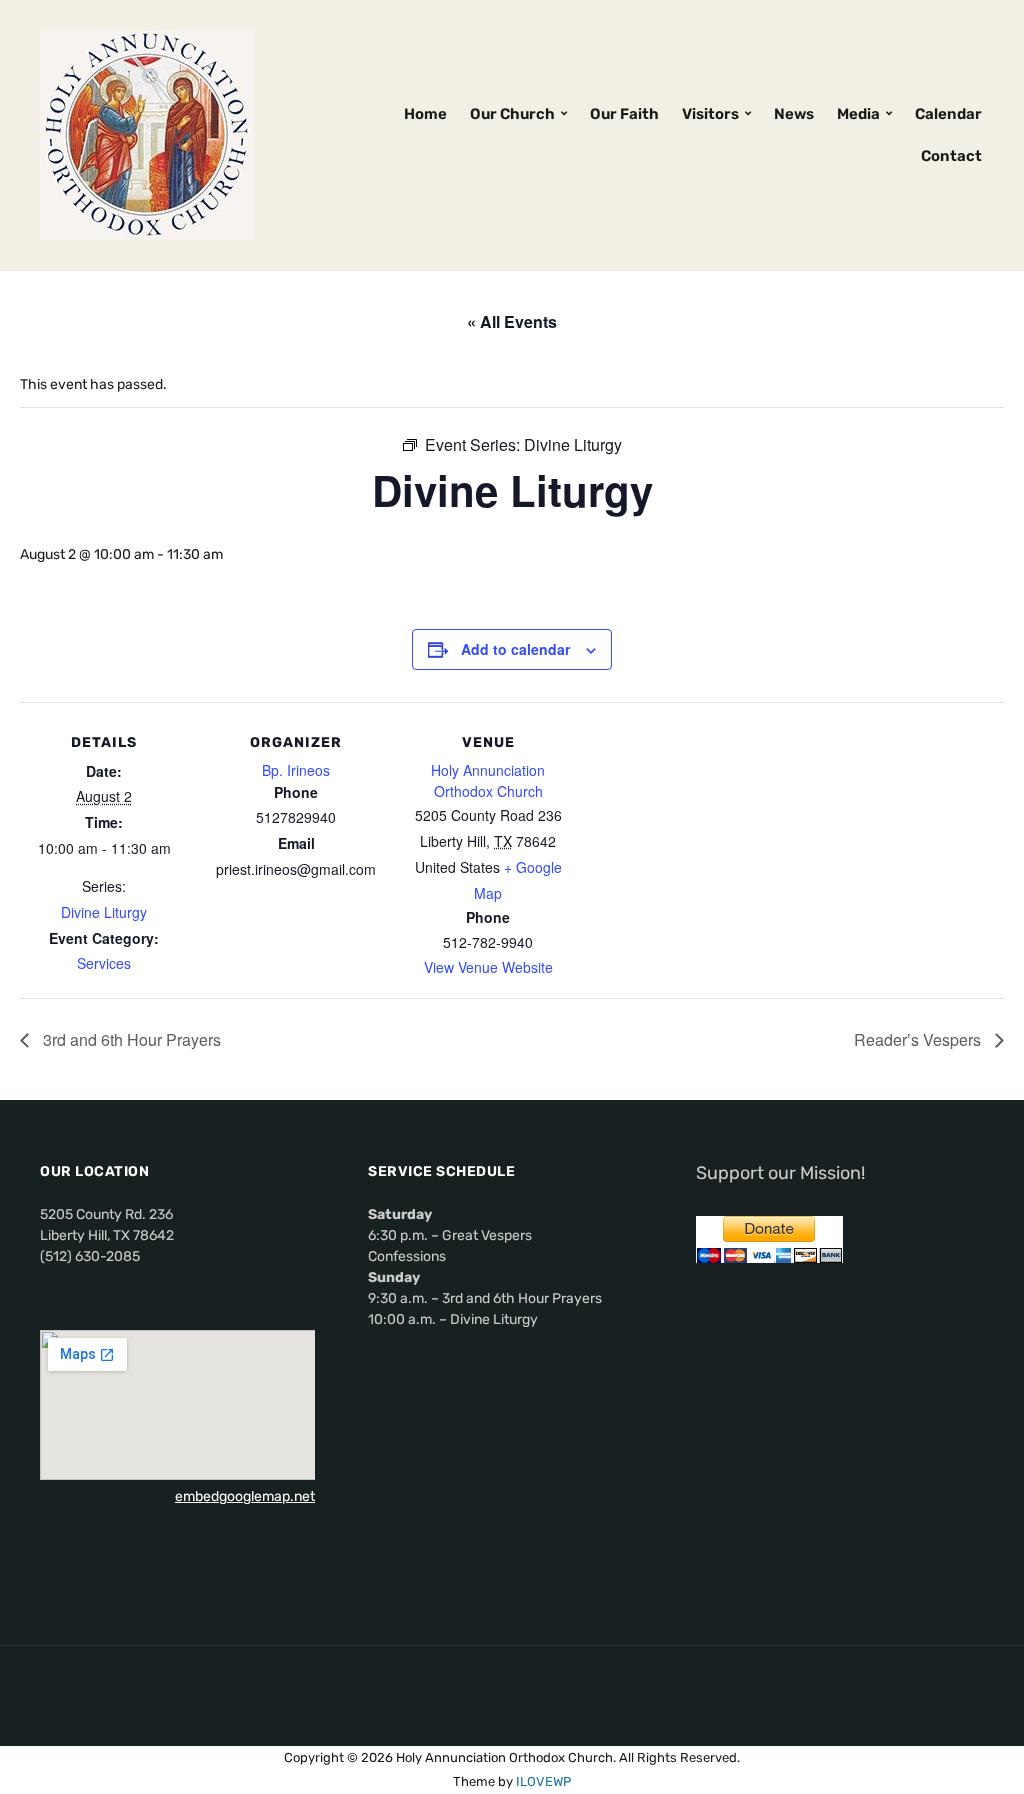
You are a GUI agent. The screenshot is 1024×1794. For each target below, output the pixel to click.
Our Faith (624, 114)
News (794, 114)
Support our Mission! (780, 1173)
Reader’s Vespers (919, 1039)
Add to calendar (515, 649)
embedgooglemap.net (245, 1496)
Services (104, 963)
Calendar (948, 114)
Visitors (710, 114)
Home (425, 114)
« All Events (512, 321)
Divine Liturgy (104, 912)
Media (858, 114)
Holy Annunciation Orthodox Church (488, 780)
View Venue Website (488, 967)
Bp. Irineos (296, 770)
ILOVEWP (543, 1781)
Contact (951, 156)
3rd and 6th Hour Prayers (130, 1039)
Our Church (512, 114)
